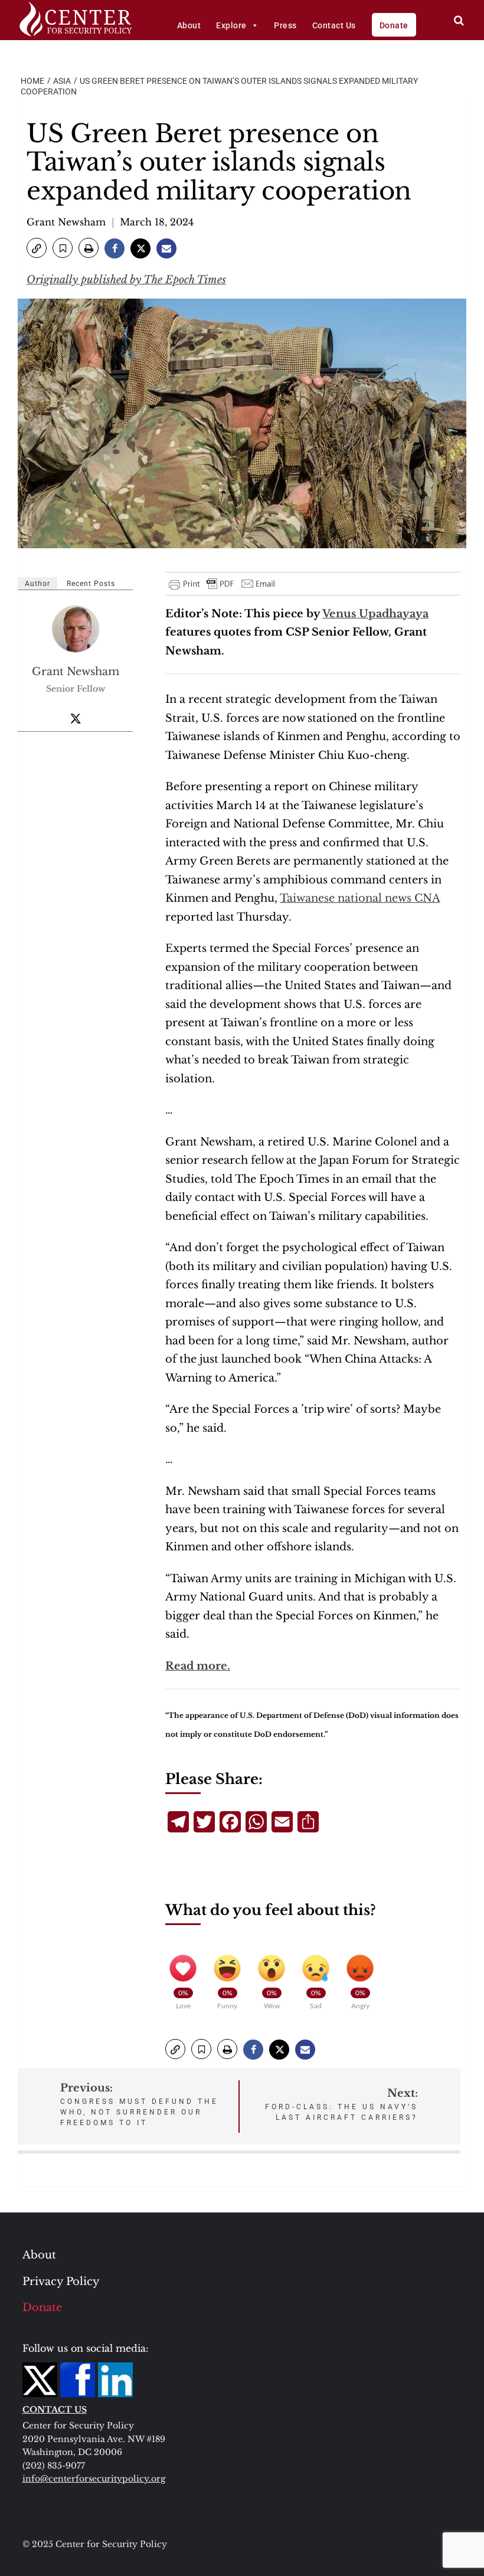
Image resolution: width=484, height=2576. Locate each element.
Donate (394, 25)
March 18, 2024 (157, 222)
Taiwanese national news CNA (360, 898)
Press (285, 25)
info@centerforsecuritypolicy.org (94, 2479)
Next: (341, 2104)
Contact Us (334, 25)
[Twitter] (76, 718)
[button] (37, 248)
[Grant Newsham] (76, 629)
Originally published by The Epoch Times (126, 280)
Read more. (198, 1666)
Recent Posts (91, 584)
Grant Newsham (66, 222)
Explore (231, 25)
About (189, 25)
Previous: (139, 2104)
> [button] (459, 20)
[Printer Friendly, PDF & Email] (223, 584)
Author (37, 584)
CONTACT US (55, 2410)
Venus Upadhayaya (375, 614)
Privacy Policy (61, 2282)
